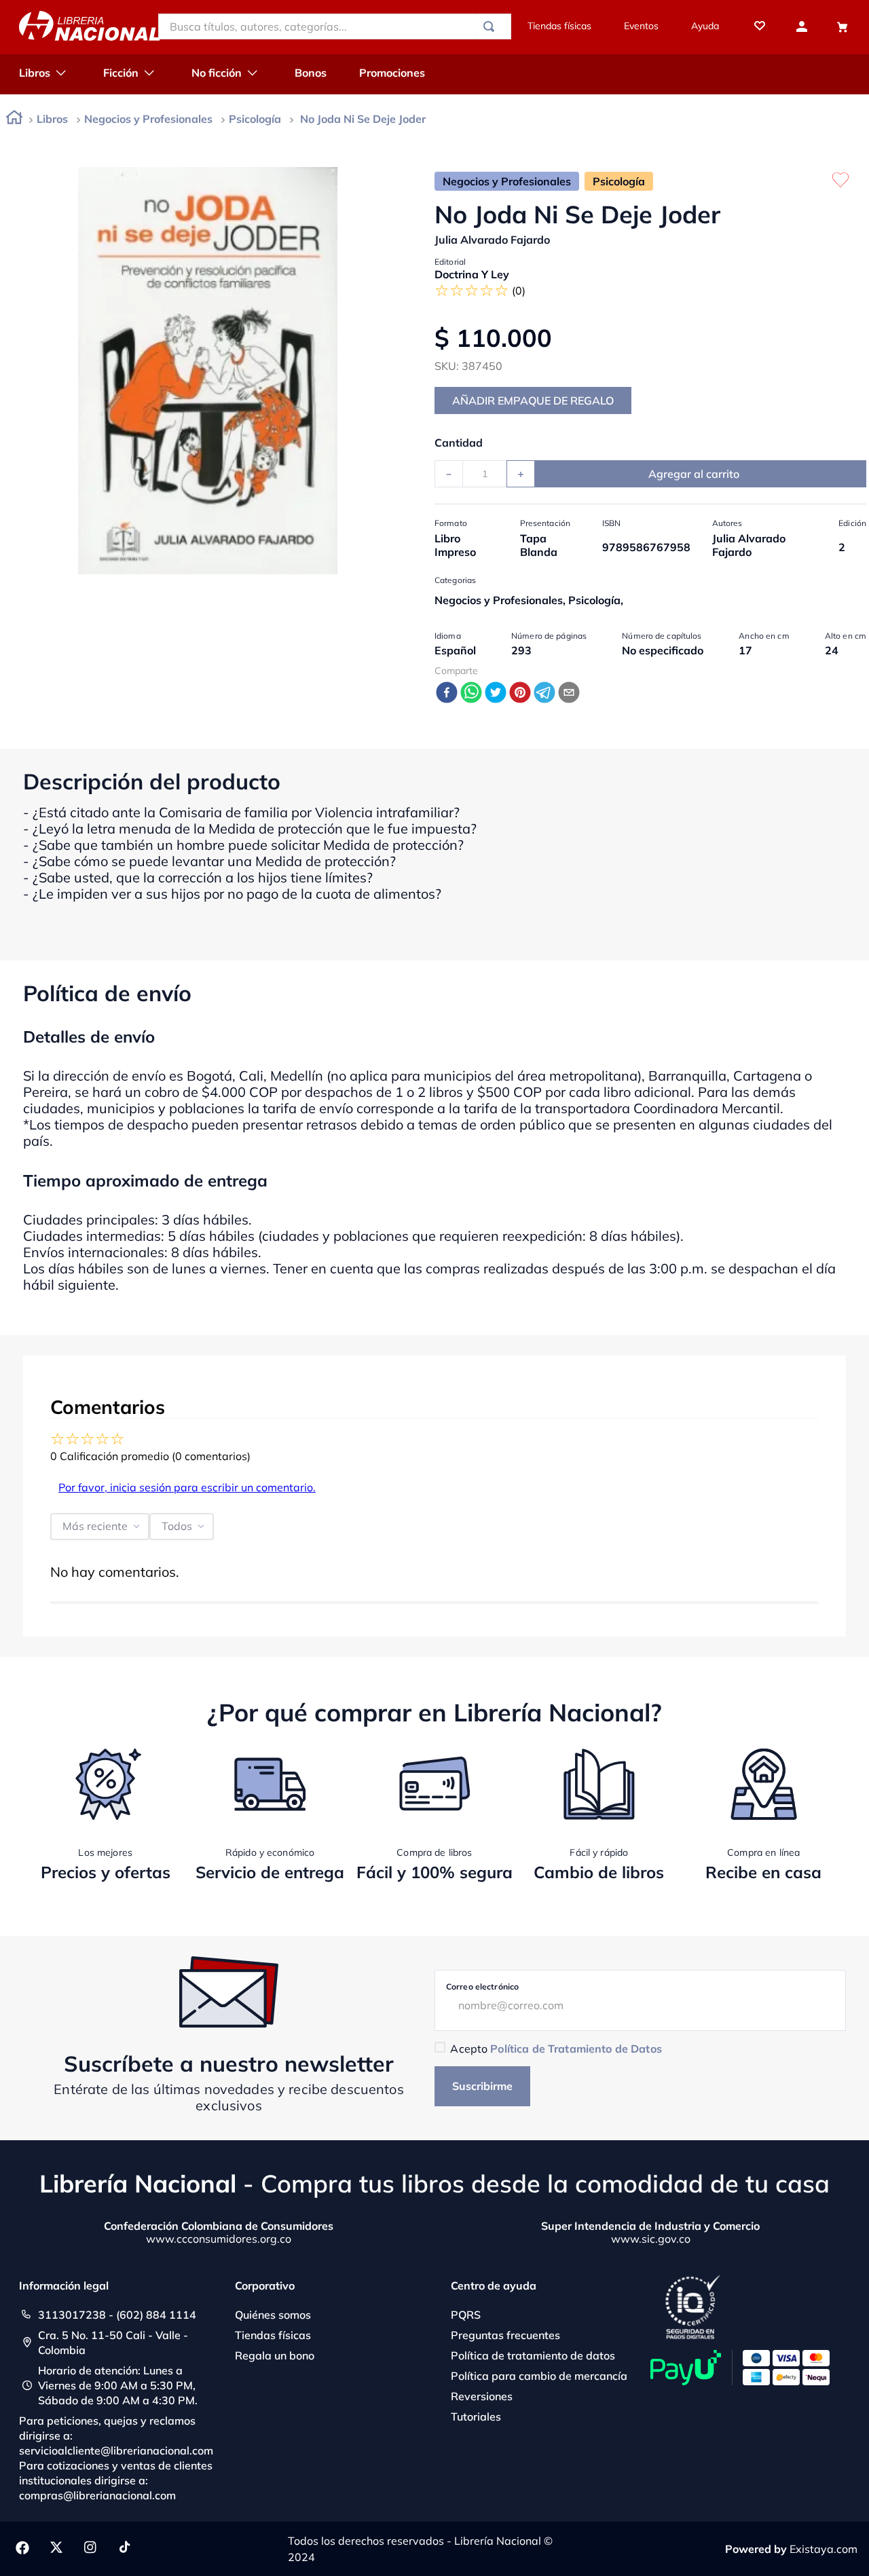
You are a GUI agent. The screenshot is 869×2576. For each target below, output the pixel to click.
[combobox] (335, 26)
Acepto (556, 2049)
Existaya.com (824, 2549)
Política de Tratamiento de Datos (576, 2049)
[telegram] (544, 693)
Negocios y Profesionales (148, 119)
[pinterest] (520, 693)
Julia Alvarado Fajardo (492, 240)
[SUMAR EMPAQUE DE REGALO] (533, 400)
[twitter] (496, 693)
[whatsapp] (471, 693)
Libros (52, 119)
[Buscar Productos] (492, 26)
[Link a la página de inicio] (14, 120)
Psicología (255, 119)
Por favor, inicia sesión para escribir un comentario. (187, 1487)
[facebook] (447, 693)
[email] (569, 693)
